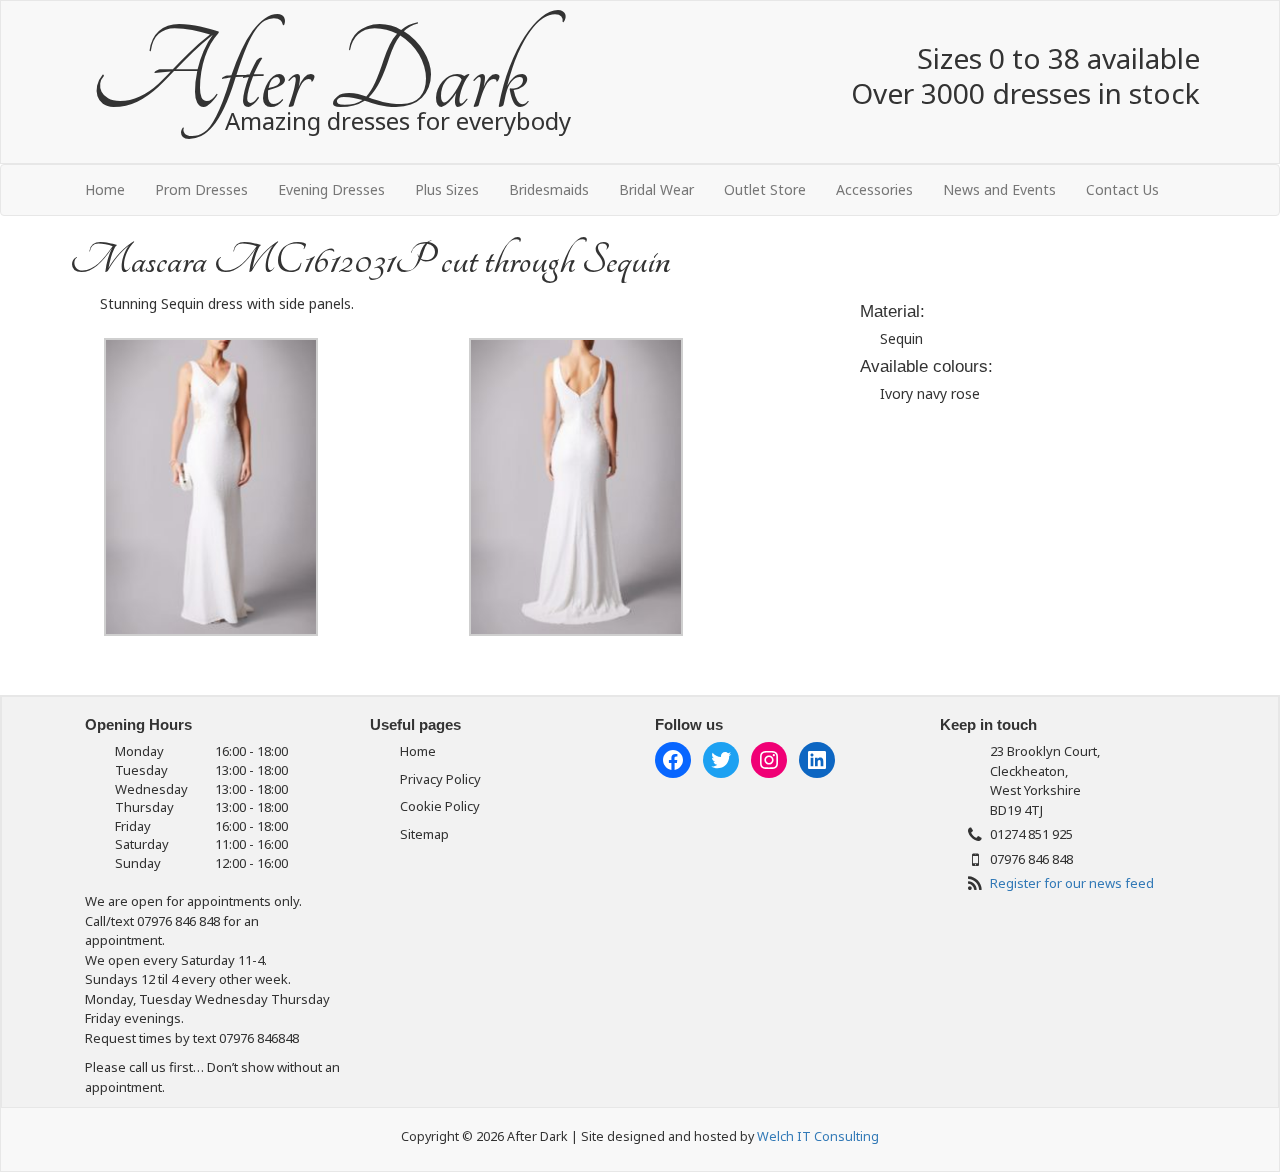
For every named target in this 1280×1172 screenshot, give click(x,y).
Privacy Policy (440, 779)
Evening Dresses (331, 189)
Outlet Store (765, 189)
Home (105, 189)
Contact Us (1122, 189)
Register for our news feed (1072, 883)
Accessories (874, 189)
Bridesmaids (549, 189)
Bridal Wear (656, 189)
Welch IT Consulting (818, 1136)
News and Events (999, 189)
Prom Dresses (201, 189)
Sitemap (424, 834)
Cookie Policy (440, 806)
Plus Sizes (447, 189)
